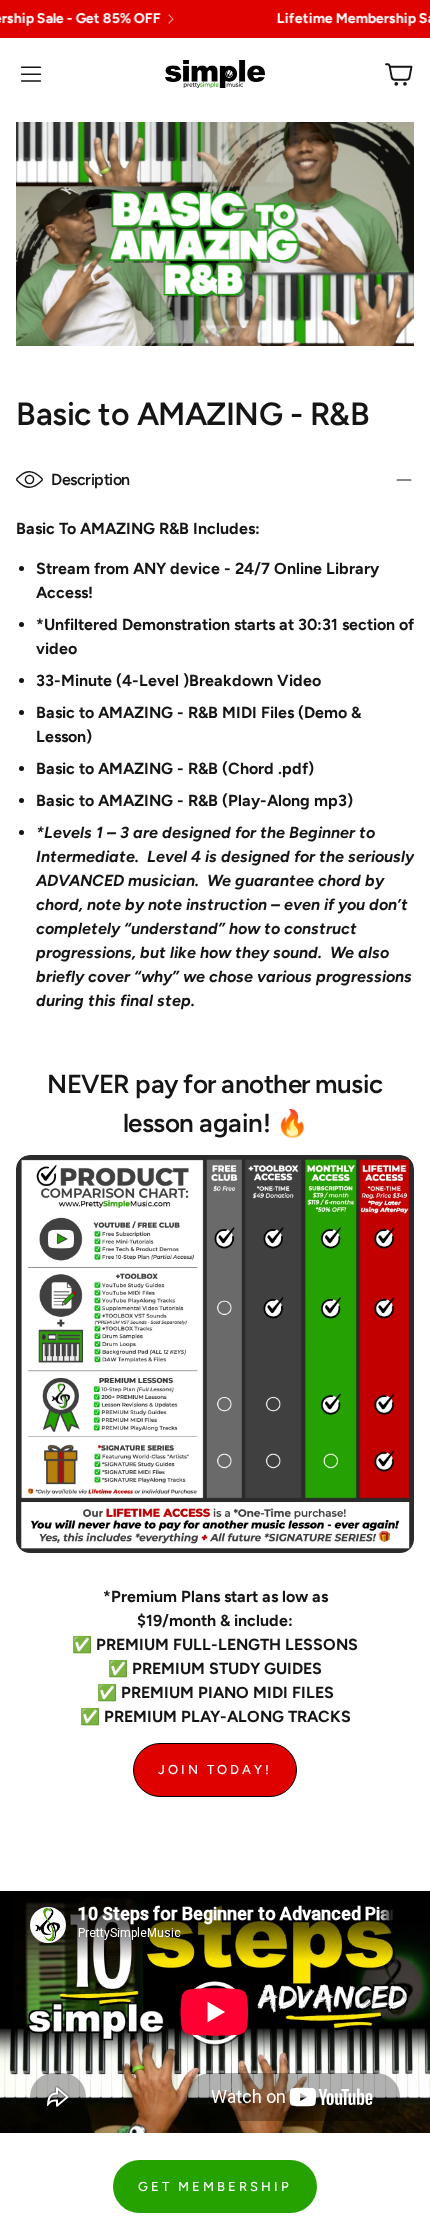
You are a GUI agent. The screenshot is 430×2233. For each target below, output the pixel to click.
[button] (31, 74)
